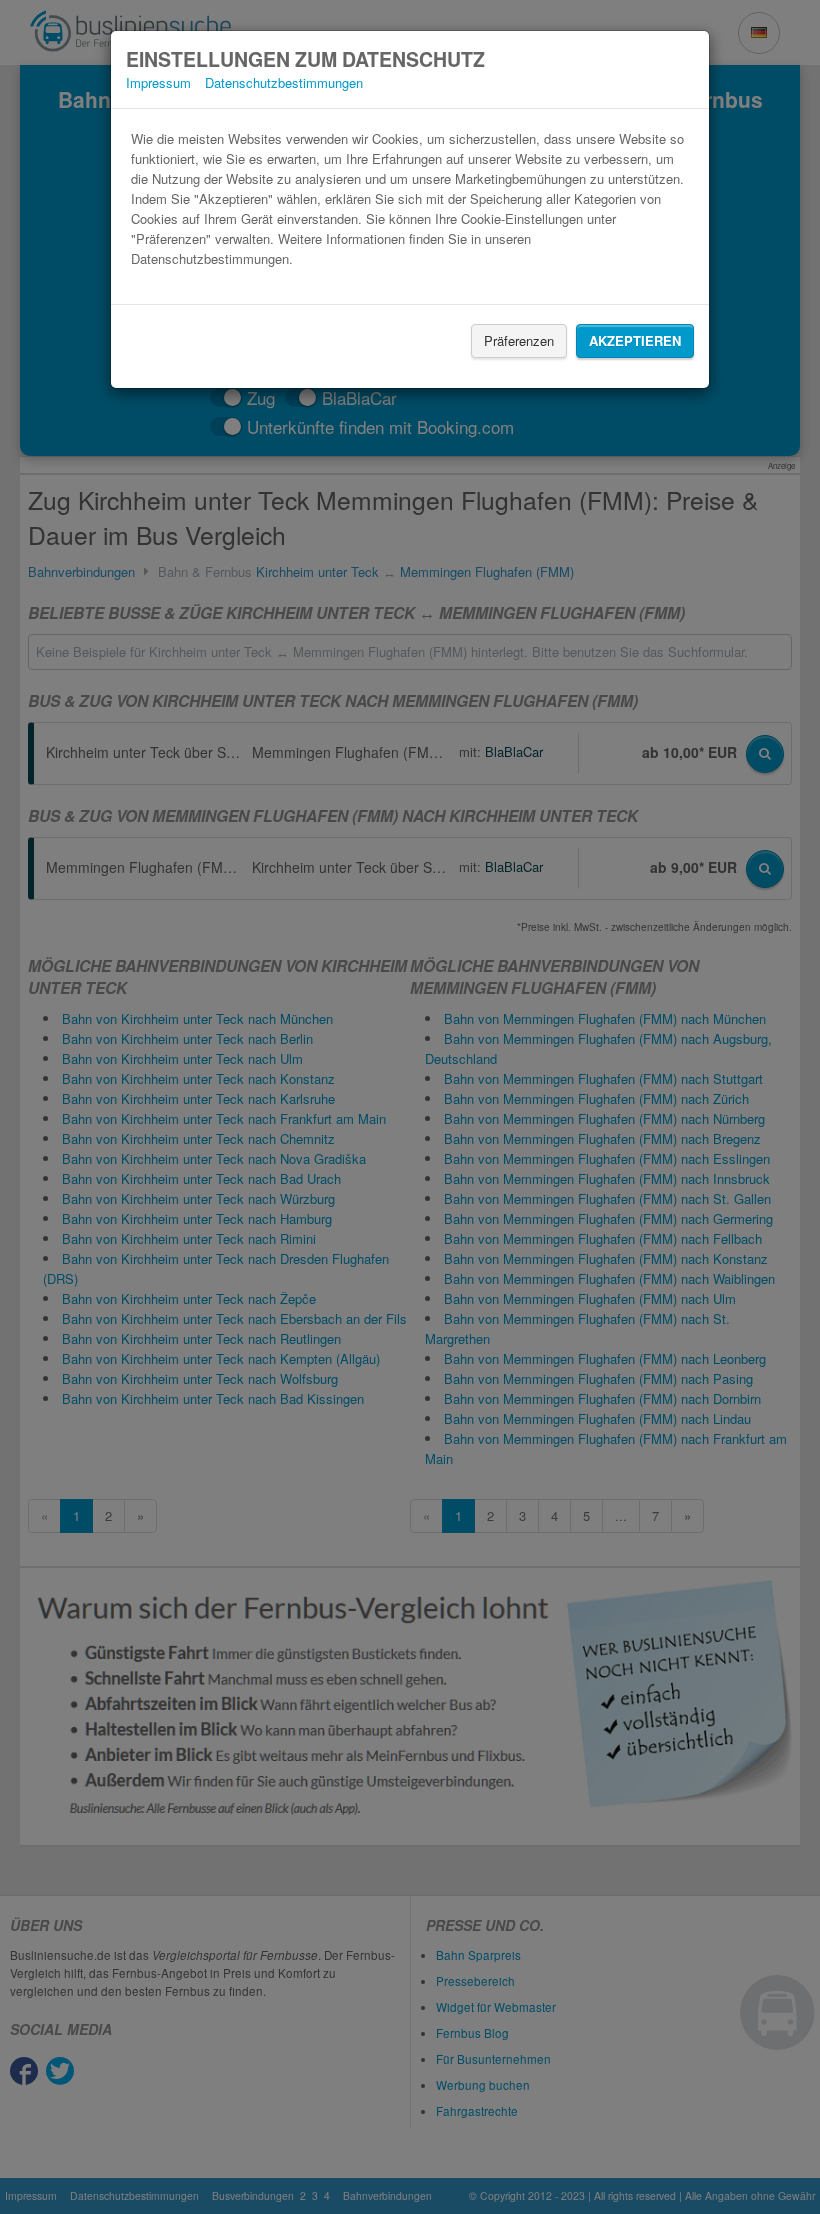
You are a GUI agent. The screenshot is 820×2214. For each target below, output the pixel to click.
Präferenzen (519, 340)
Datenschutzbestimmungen (284, 82)
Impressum (158, 82)
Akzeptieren (635, 340)
